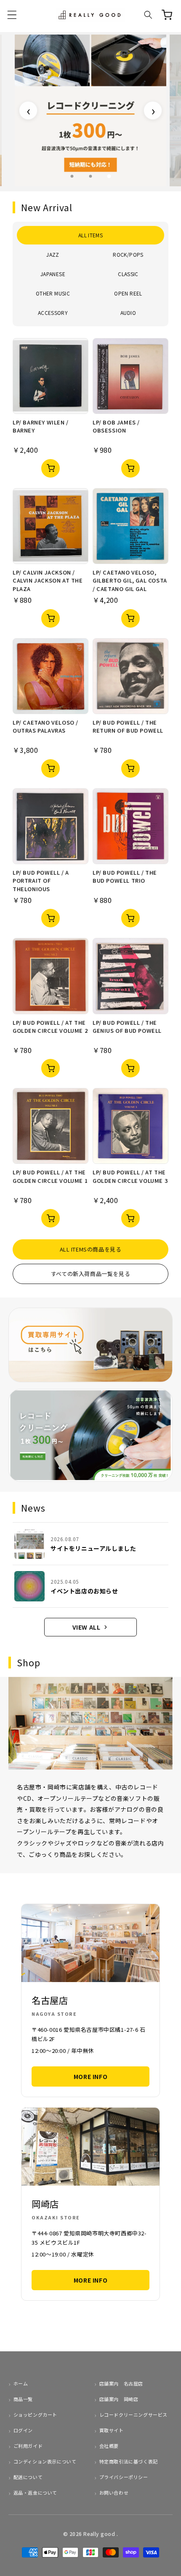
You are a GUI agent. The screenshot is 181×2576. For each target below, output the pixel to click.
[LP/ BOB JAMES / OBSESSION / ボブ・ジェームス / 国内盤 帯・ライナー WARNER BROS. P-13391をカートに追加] (130, 468)
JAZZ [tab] (53, 254)
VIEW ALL (87, 1627)
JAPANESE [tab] (53, 274)
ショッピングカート (35, 2415)
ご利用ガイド (28, 2446)
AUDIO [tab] (128, 313)
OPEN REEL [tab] (128, 293)
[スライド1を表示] (72, 176)
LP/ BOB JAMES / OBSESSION (116, 426)
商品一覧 (23, 2399)
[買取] (90, 1345)
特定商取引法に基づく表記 (129, 2461)
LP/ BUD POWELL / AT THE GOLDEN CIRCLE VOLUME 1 (50, 1176)
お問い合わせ (114, 2493)
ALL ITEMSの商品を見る (91, 1249)
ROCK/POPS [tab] (128, 254)
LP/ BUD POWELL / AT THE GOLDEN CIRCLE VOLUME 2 (50, 1027)
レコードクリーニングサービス (133, 2415)
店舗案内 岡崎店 (119, 2399)
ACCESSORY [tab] (53, 313)
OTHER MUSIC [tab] (53, 293)
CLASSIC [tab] (128, 274)
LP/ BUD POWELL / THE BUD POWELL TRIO (125, 877)
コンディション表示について (45, 2461)
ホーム (21, 2383)
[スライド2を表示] (90, 176)
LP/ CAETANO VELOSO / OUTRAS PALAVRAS (45, 727)
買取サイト (112, 2430)
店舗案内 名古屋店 (121, 2383)
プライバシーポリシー (124, 2477)
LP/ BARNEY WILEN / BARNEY (41, 426)
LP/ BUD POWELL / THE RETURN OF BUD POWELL (128, 727)
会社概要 (109, 2446)
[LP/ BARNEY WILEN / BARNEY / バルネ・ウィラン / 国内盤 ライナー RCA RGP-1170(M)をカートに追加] (51, 468)
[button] (12, 15)
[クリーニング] (90, 1435)
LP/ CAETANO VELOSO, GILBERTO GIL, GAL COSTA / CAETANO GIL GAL (130, 580)
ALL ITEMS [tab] (90, 235)
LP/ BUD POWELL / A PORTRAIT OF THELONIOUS (41, 881)
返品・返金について (35, 2493)
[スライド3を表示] (109, 176)
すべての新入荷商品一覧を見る (90, 1274)
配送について (28, 2477)
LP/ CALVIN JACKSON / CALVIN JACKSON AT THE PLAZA (48, 580)
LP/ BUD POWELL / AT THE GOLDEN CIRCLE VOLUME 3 (130, 1176)
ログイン (23, 2430)
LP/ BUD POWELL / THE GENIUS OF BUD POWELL (127, 1027)
